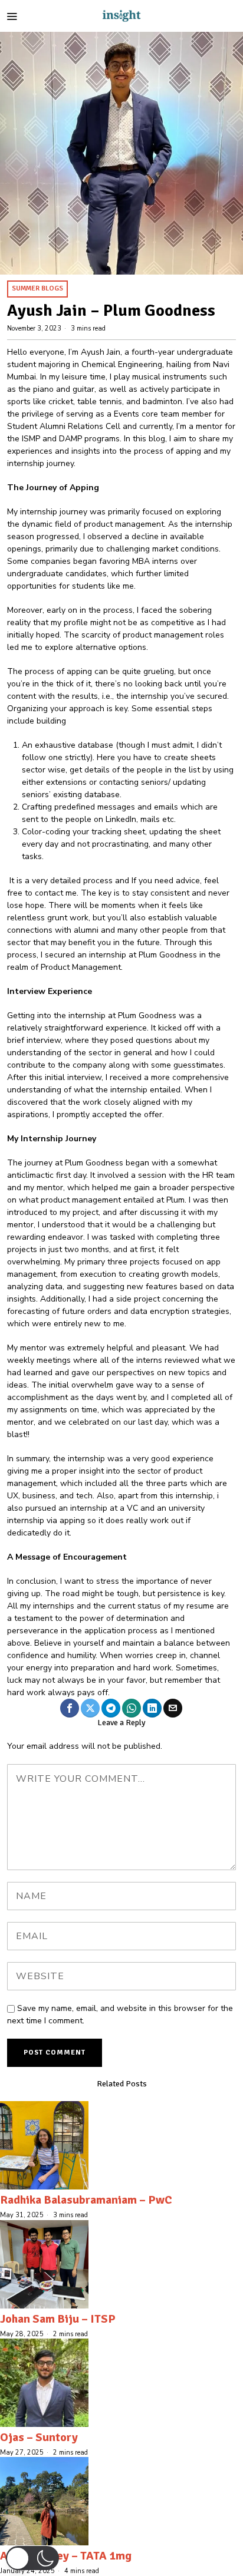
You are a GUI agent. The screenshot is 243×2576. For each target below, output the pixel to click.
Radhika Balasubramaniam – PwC (86, 2200)
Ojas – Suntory (39, 2437)
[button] (32, 2558)
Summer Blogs (37, 288)
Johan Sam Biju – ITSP (58, 2319)
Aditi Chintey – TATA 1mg (66, 2556)
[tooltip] (70, 1708)
